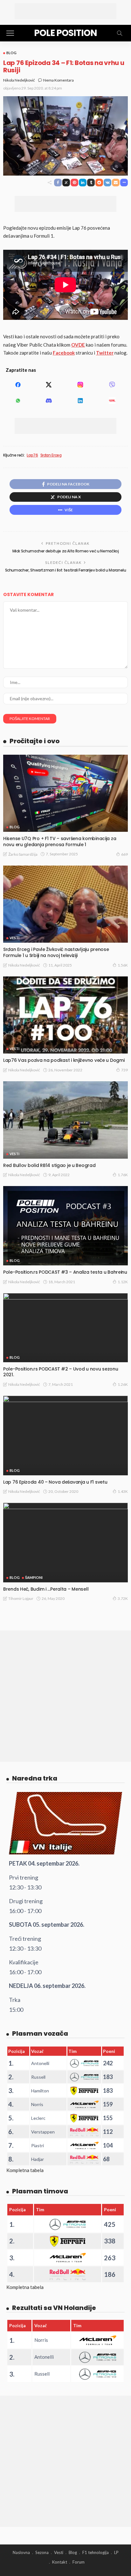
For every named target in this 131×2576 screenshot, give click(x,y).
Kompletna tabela (25, 2170)
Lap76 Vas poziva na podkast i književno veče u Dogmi (64, 1060)
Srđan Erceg (51, 455)
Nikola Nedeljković (19, 80)
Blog (11, 53)
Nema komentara (59, 80)
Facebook (64, 353)
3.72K (123, 1598)
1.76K (123, 1175)
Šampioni (34, 1577)
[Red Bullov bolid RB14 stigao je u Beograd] (65, 1120)
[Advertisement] (65, 11)
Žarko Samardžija (23, 854)
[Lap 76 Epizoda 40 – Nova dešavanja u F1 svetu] (65, 1435)
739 (124, 1070)
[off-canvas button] (10, 33)
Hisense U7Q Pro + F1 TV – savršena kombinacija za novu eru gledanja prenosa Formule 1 (60, 842)
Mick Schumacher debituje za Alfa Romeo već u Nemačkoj (66, 551)
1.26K (123, 1384)
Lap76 (32, 455)
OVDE (78, 345)
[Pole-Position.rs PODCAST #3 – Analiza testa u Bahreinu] (65, 1226)
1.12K (123, 1282)
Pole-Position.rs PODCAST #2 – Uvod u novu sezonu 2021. (61, 1372)
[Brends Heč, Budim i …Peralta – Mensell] (65, 1542)
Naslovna (21, 2552)
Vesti (14, 938)
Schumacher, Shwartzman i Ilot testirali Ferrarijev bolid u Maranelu (66, 570)
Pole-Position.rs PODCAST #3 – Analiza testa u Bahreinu (65, 1272)
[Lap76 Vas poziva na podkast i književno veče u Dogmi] (65, 1015)
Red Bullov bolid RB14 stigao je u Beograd (49, 1165)
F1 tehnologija (96, 2552)
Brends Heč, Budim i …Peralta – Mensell (46, 1589)
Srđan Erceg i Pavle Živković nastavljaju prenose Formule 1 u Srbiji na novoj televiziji (56, 952)
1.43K (123, 1491)
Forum (79, 2562)
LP (116, 2552)
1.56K (123, 965)
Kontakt (60, 2562)
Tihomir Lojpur (21, 1598)
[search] (120, 33)
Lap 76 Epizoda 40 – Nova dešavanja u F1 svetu (55, 1482)
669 (124, 854)
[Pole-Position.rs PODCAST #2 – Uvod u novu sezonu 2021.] (65, 1328)
